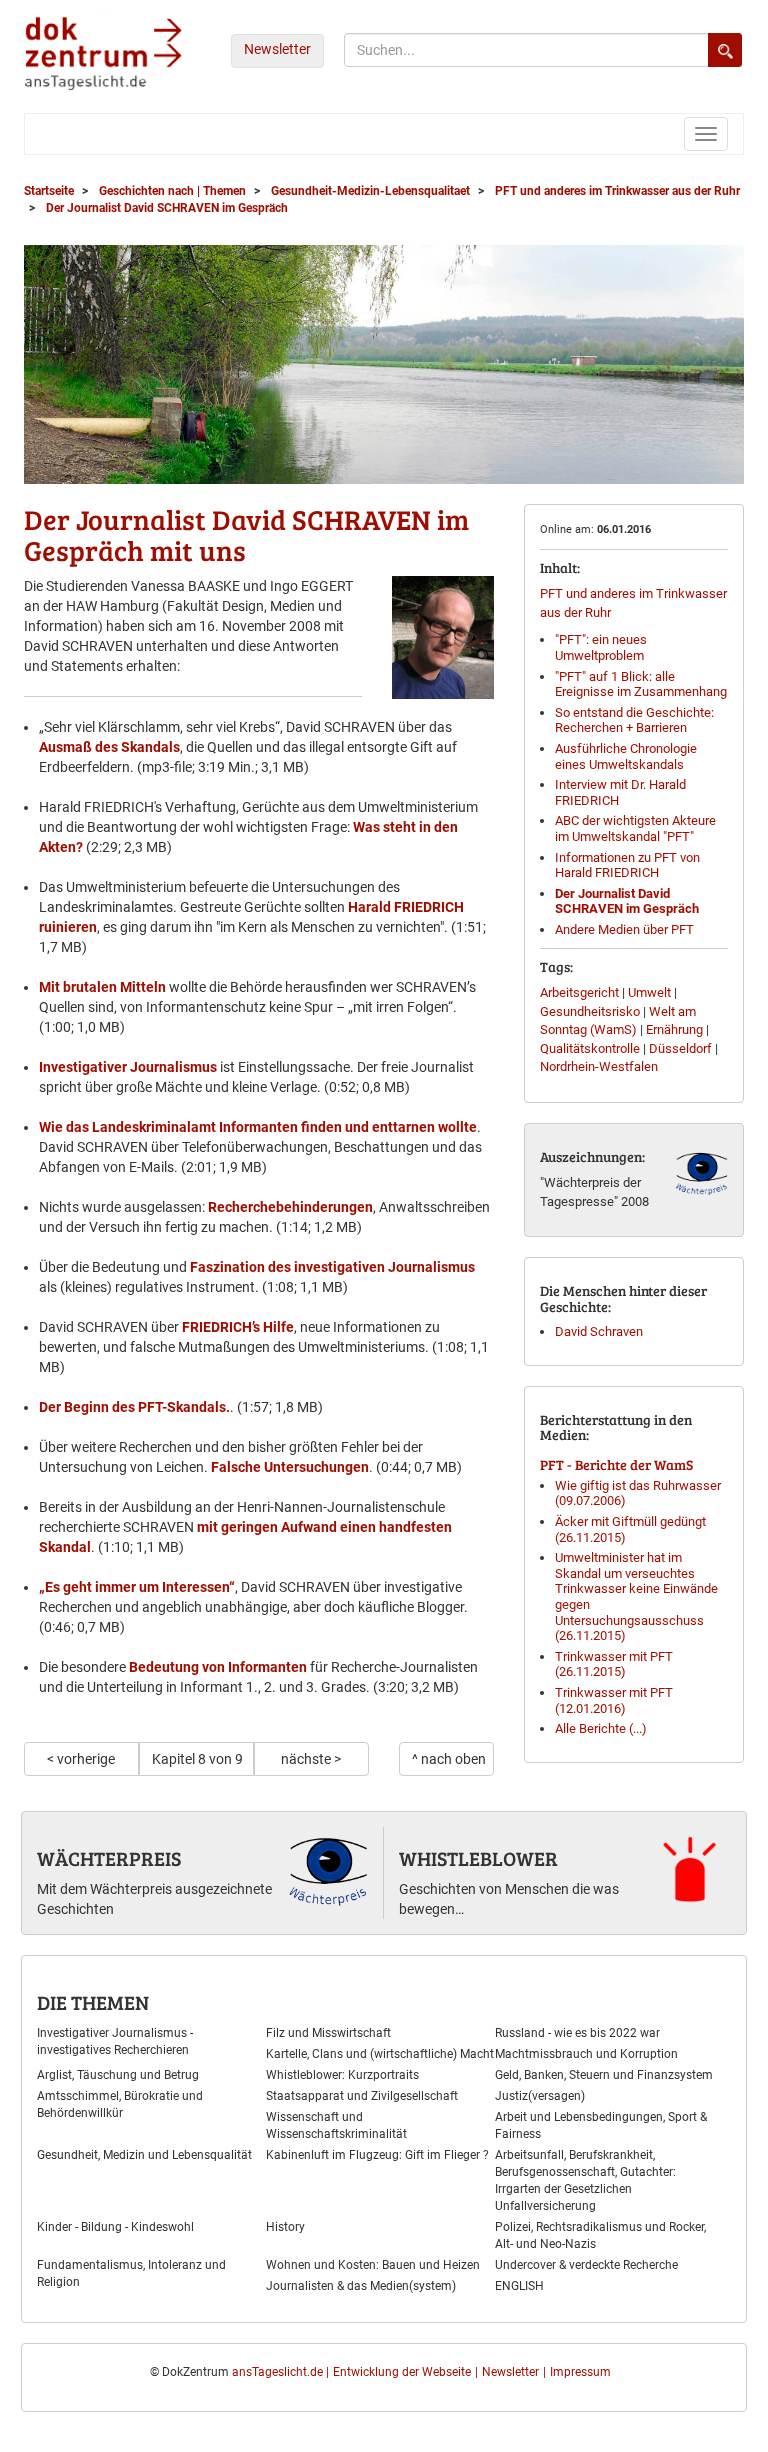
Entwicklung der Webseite (402, 2372)
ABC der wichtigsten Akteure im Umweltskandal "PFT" (635, 828)
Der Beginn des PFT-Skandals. (134, 1407)
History (285, 2227)
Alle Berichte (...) (601, 1728)
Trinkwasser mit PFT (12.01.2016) (614, 1700)
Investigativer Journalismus (128, 1067)
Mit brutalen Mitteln (102, 987)
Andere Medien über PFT (624, 929)
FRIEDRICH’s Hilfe (238, 1327)
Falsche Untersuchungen (290, 1467)
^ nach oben (449, 1759)
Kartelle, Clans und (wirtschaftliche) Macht (380, 2054)
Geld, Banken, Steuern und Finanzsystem (604, 2075)
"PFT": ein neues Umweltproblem (601, 647)
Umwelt (649, 992)
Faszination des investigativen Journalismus (332, 1267)
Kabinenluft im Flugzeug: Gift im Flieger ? (377, 2155)
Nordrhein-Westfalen (599, 1066)
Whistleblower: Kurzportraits (342, 2075)
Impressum (580, 2372)
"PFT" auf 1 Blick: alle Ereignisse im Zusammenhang (641, 684)
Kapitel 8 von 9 (197, 1759)
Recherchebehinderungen (290, 1207)
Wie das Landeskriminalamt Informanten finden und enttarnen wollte (258, 1127)
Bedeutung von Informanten (218, 1667)
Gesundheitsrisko (590, 1011)
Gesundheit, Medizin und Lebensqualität (144, 2155)
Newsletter (277, 49)
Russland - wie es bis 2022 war (577, 2033)
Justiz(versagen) (540, 2096)
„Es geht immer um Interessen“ (137, 1587)
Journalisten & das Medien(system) (361, 2286)
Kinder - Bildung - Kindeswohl (115, 2227)
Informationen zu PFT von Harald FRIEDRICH (627, 865)
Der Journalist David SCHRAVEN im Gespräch (627, 901)
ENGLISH (519, 2286)
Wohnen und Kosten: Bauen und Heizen (373, 2265)
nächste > (311, 1759)
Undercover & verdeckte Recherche (586, 2265)
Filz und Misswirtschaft (328, 2033)
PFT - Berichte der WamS (616, 1464)
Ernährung (674, 1029)
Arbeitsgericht (579, 992)
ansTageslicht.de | (280, 2372)
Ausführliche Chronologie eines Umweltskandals (626, 756)
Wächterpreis (109, 1858)
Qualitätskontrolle (590, 1048)
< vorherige (81, 1759)
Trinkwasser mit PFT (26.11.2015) (614, 1664)
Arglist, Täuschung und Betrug (118, 2075)
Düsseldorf (680, 1048)
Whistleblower (478, 1858)
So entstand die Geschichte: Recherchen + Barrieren (634, 720)
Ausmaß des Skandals (109, 747)
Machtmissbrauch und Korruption (586, 2054)
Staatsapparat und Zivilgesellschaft (362, 2096)
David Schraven (599, 1331)
